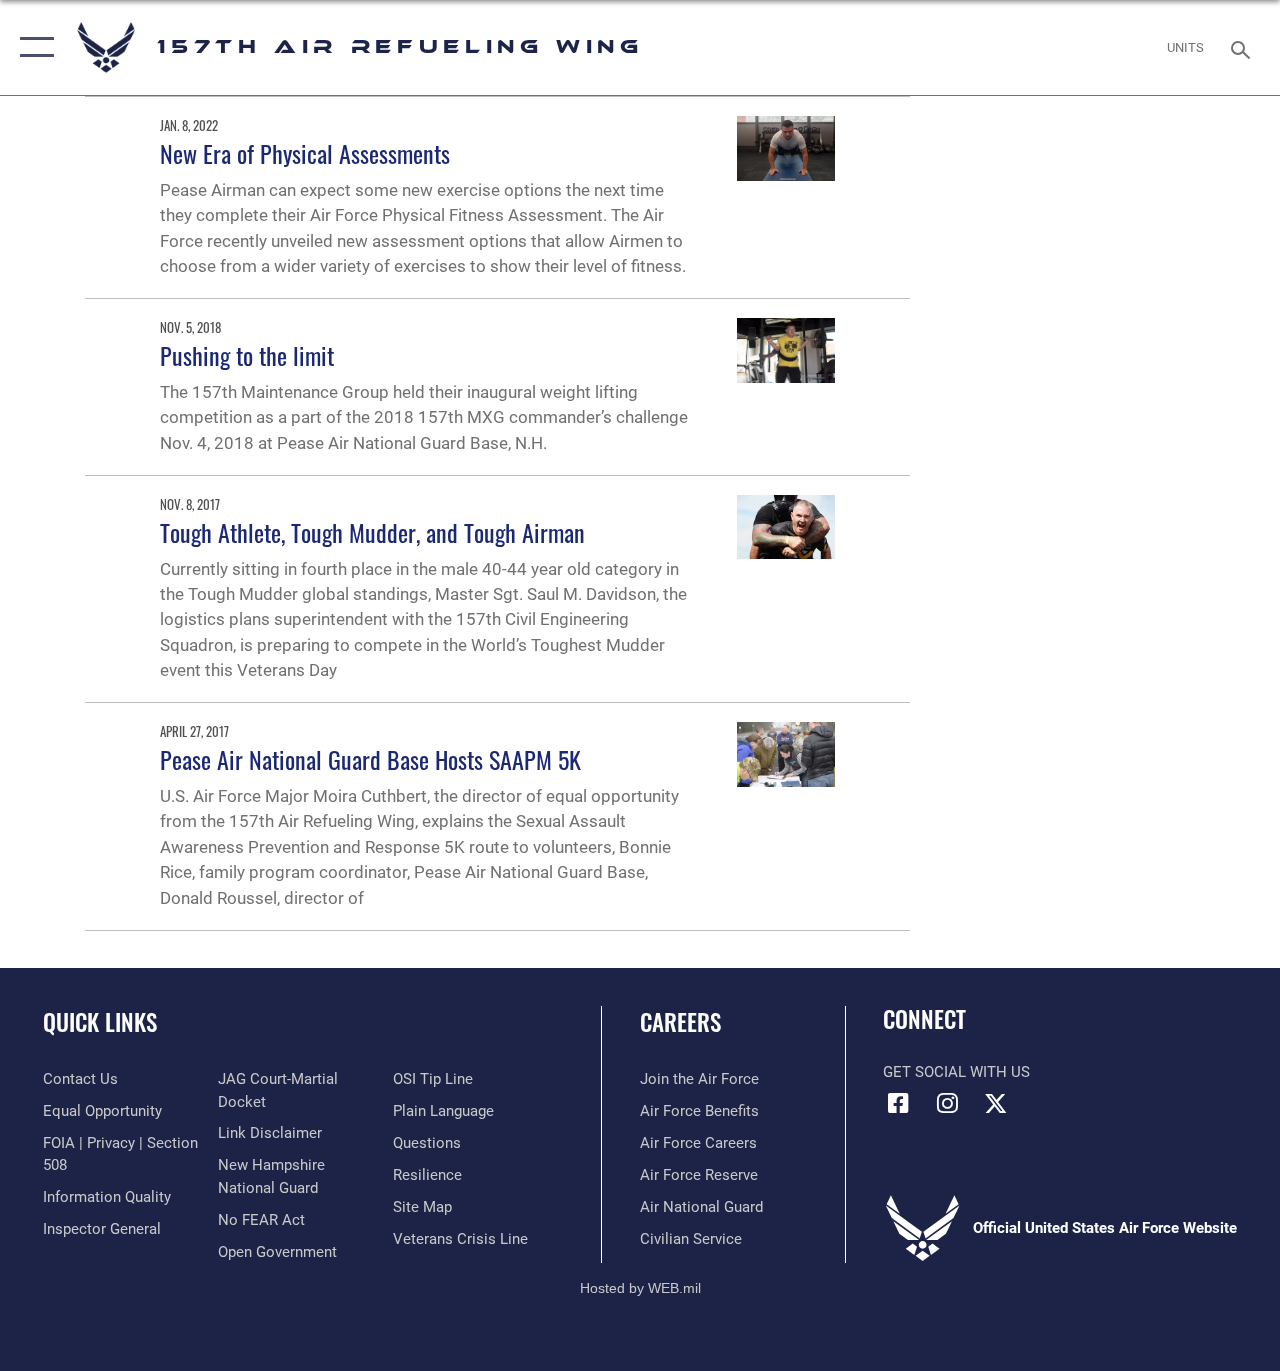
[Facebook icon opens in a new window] (898, 1103)
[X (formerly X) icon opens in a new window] (996, 1103)
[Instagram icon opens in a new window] (947, 1103)
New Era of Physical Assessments (305, 153)
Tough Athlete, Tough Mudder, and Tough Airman (372, 532)
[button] (32, 47)
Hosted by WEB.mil (640, 1288)
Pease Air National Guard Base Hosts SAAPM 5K (370, 759)
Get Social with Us (956, 1072)
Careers (680, 1022)
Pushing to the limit (247, 355)
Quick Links (100, 1022)
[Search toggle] (1244, 47)
